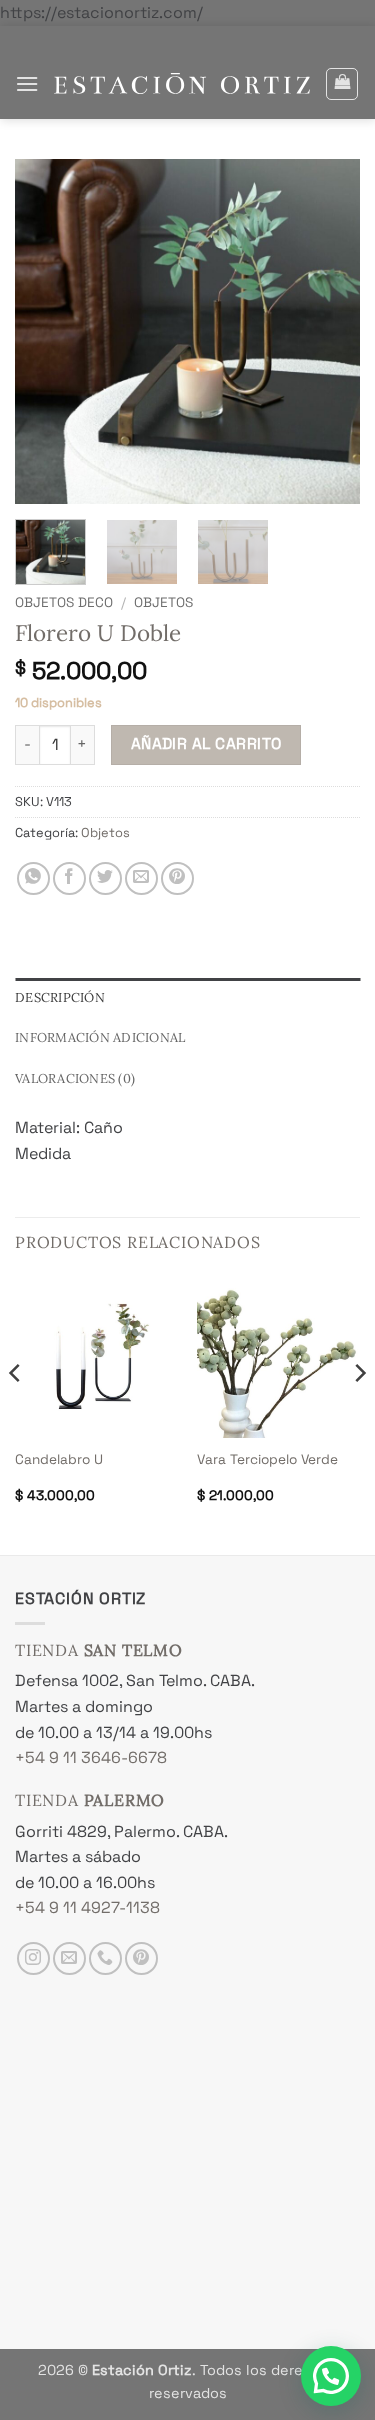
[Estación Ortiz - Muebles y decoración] (182, 83)
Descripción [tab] (60, 997)
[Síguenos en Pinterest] (141, 1958)
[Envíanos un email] (69, 1958)
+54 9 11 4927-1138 (87, 1907)
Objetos (163, 602)
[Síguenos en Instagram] (33, 1958)
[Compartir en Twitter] (105, 878)
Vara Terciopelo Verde (267, 1459)
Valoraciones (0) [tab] (75, 1078)
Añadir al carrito (206, 744)
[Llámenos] (105, 1958)
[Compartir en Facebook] (69, 878)
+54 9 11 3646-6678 (91, 1757)
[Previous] (16, 1413)
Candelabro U (59, 1459)
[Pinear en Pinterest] (177, 878)
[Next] (359, 1413)
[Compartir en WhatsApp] (33, 878)
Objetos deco (64, 602)
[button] (27, 83)
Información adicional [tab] (100, 1037)
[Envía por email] (141, 878)
